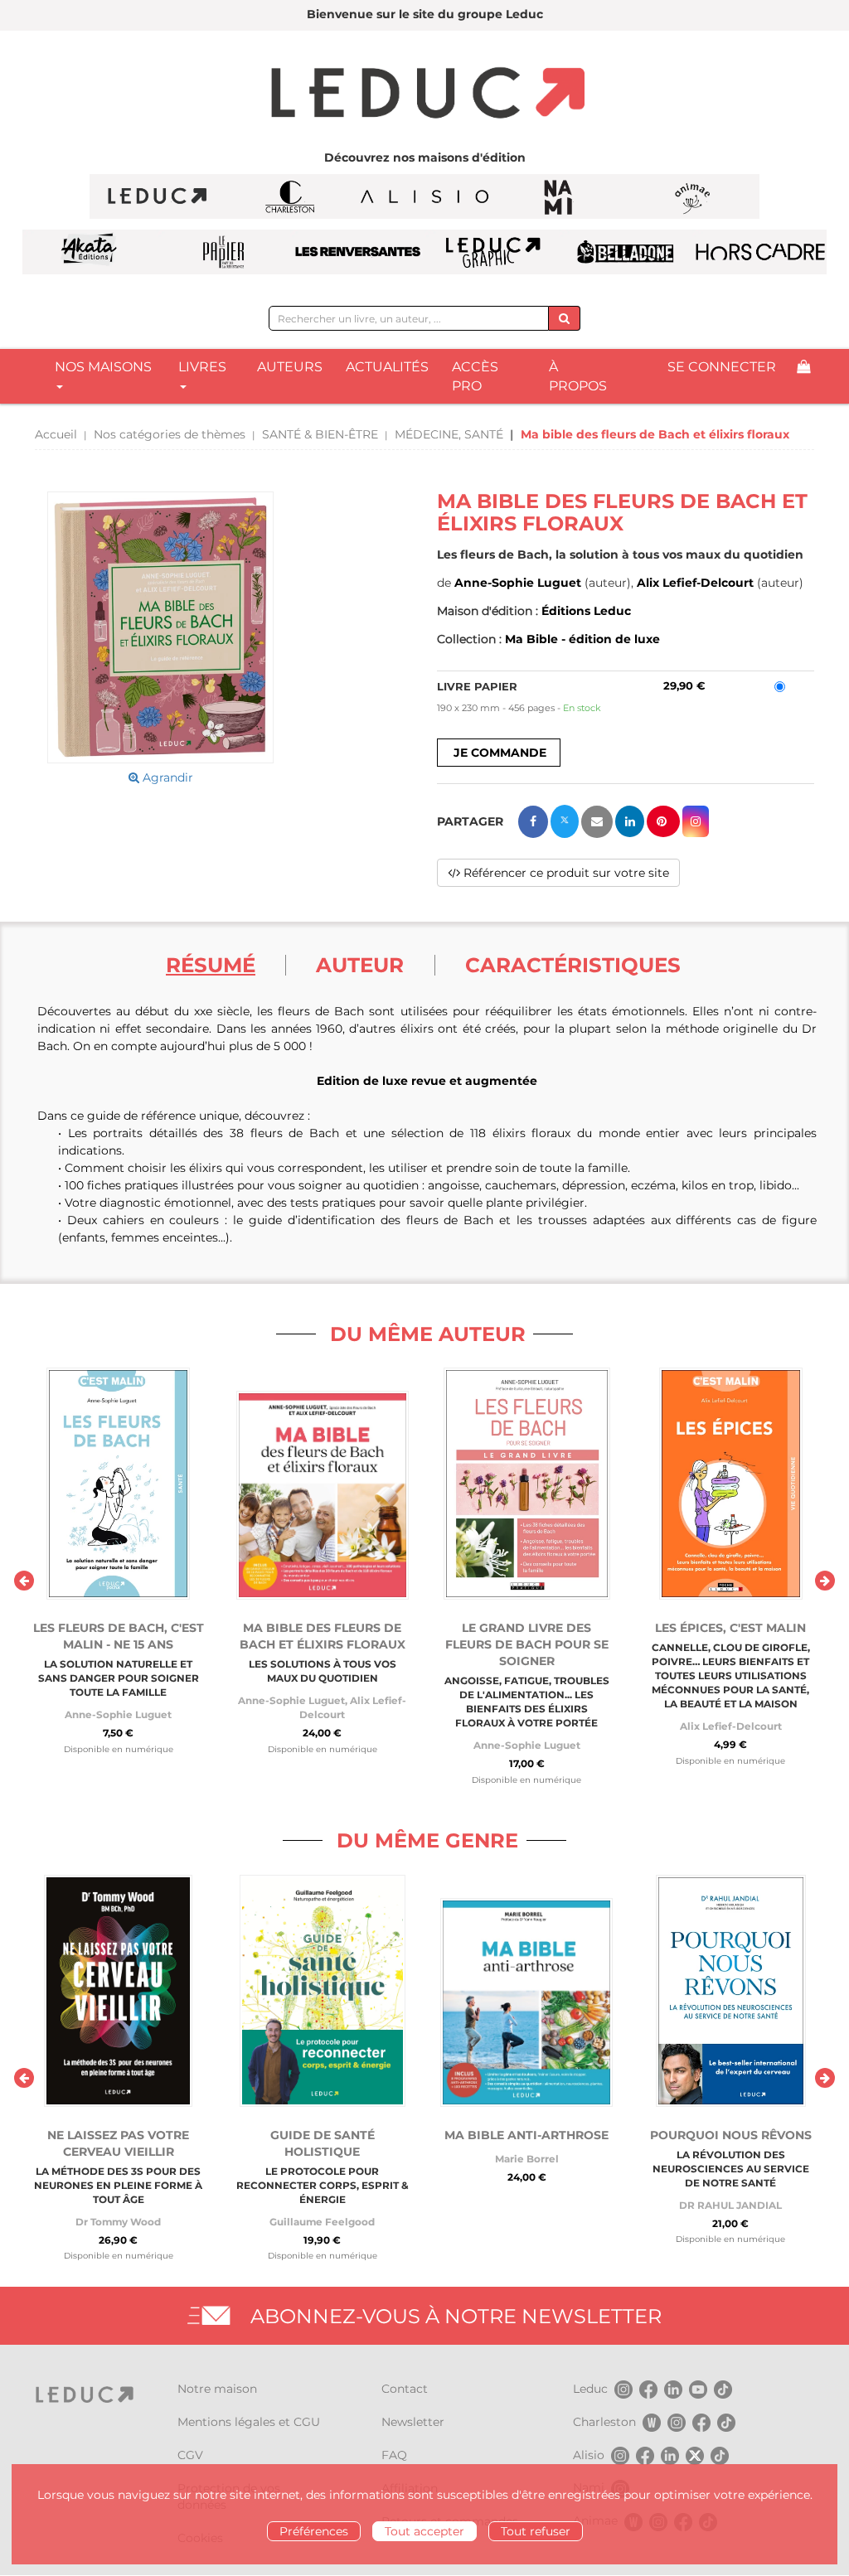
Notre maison (217, 2389)
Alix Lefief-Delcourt (695, 583)
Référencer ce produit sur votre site (565, 873)
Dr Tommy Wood (118, 2222)
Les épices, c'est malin (730, 1628)
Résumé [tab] (211, 965)
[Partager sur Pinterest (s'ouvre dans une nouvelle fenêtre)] (663, 821)
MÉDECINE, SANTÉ (449, 434)
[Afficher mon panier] (803, 368)
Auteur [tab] (360, 965)
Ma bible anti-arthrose (526, 2135)
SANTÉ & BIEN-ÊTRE (320, 434)
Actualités (387, 367)
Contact (405, 2389)
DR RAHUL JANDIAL (730, 2205)
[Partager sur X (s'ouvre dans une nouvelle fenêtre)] (565, 821)
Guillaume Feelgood (322, 2222)
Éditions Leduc (586, 611)
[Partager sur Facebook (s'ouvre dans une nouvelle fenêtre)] (533, 822)
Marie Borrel (527, 2159)
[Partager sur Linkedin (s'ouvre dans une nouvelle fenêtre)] (630, 821)
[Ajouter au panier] (499, 753)
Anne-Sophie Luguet (518, 583)
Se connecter (722, 367)
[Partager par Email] (597, 822)
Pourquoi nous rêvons (731, 2135)
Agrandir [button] (166, 777)
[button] (160, 627)
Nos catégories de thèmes (170, 434)
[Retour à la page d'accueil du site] (424, 94)
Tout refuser (536, 2531)
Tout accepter (424, 2531)
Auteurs (290, 367)
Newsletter (413, 2422)
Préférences (314, 2531)
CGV (190, 2455)
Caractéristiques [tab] (573, 965)
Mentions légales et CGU (249, 2422)
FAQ (394, 2455)
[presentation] (24, 1581)
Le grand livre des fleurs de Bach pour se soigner (527, 1644)
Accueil (56, 434)
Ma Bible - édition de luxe (582, 639)
